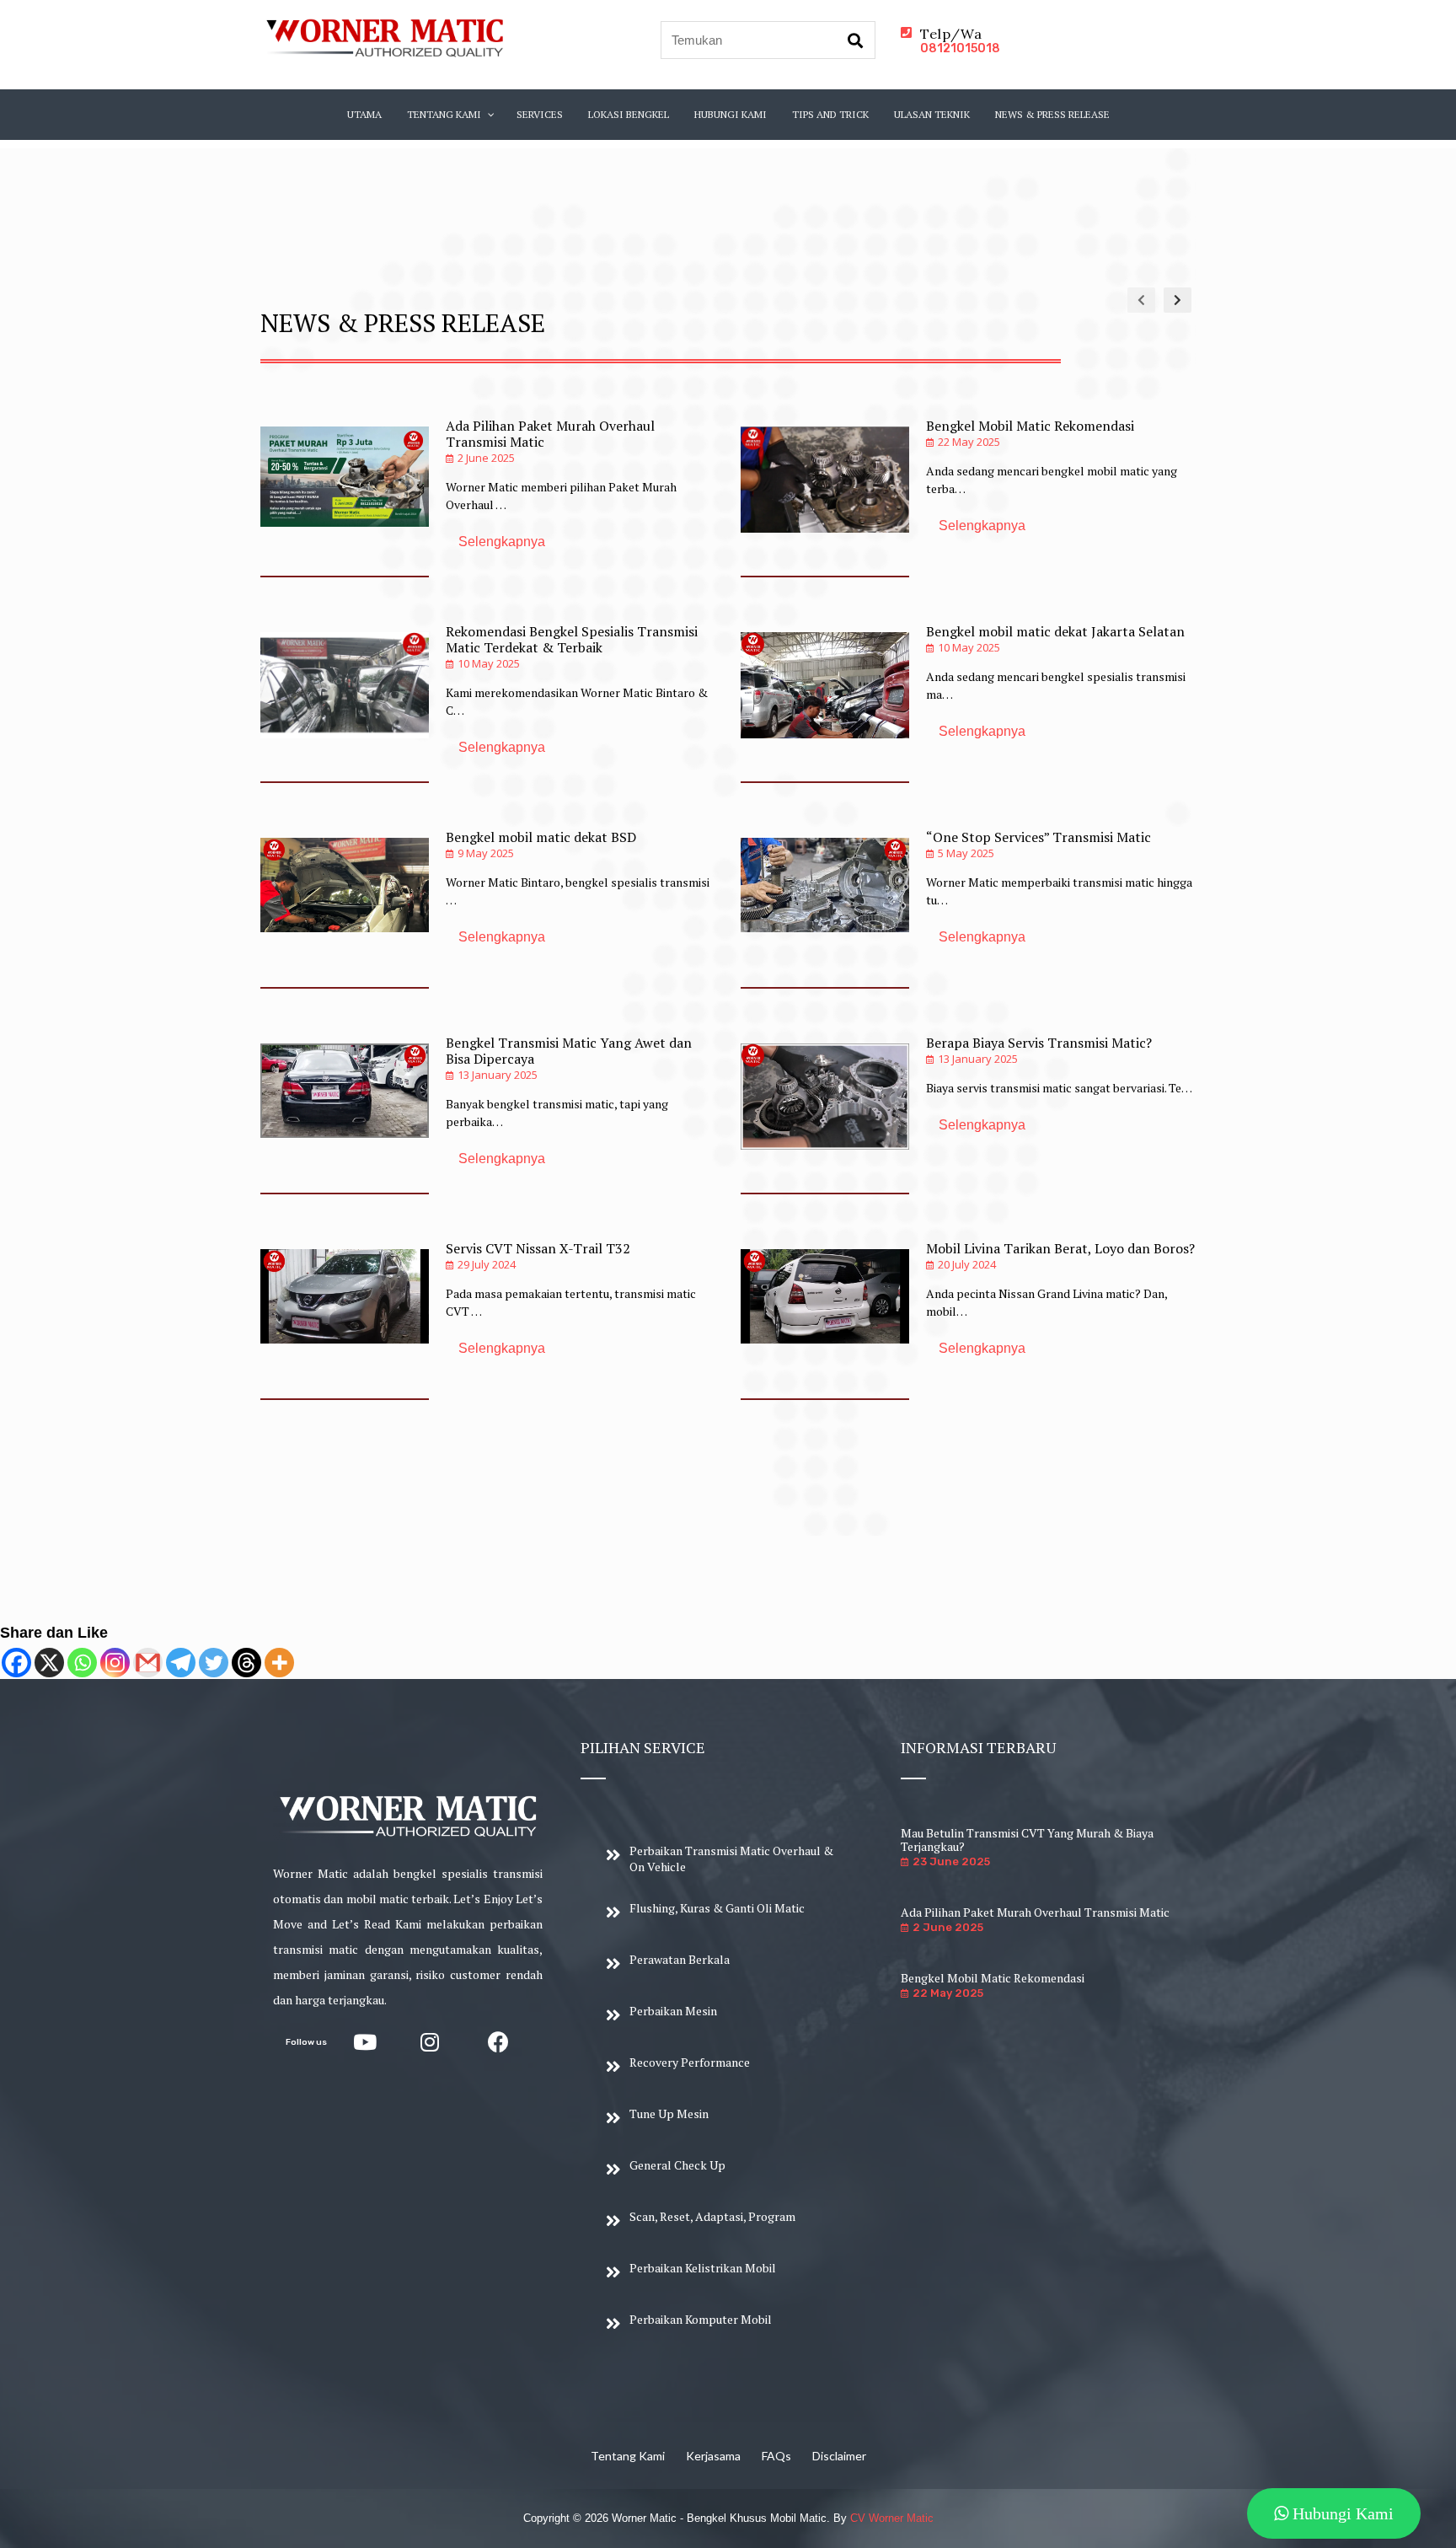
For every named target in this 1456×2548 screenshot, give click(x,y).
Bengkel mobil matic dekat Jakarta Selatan (1055, 631)
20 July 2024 (967, 1264)
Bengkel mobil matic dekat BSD (541, 837)
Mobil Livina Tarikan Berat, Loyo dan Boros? (1060, 1248)
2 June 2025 (486, 458)
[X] (49, 1663)
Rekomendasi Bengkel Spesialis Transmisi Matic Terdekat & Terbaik (572, 639)
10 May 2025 (489, 663)
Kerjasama (713, 2456)
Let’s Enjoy (483, 1899)
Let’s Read (361, 1924)
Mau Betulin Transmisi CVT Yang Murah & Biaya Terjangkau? (1027, 1840)
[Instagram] (115, 1663)
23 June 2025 (951, 1861)
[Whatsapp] (82, 1663)
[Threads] (246, 1663)
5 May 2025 (966, 853)
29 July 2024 (487, 1264)
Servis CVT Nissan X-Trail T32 (538, 1248)
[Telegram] (181, 1663)
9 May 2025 (486, 853)
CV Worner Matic (892, 2518)
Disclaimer (839, 2456)
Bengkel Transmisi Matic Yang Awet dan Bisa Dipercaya (569, 1051)
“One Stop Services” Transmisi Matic (1038, 837)
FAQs (776, 2456)
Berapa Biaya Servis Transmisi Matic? (1039, 1043)
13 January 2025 (498, 1075)
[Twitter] (214, 1663)
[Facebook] (16, 1663)
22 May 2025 (969, 442)
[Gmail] (148, 1663)
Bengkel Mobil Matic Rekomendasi (1030, 426)
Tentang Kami (628, 2456)
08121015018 (960, 48)
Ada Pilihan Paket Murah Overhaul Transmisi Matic (550, 434)
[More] (279, 1663)
